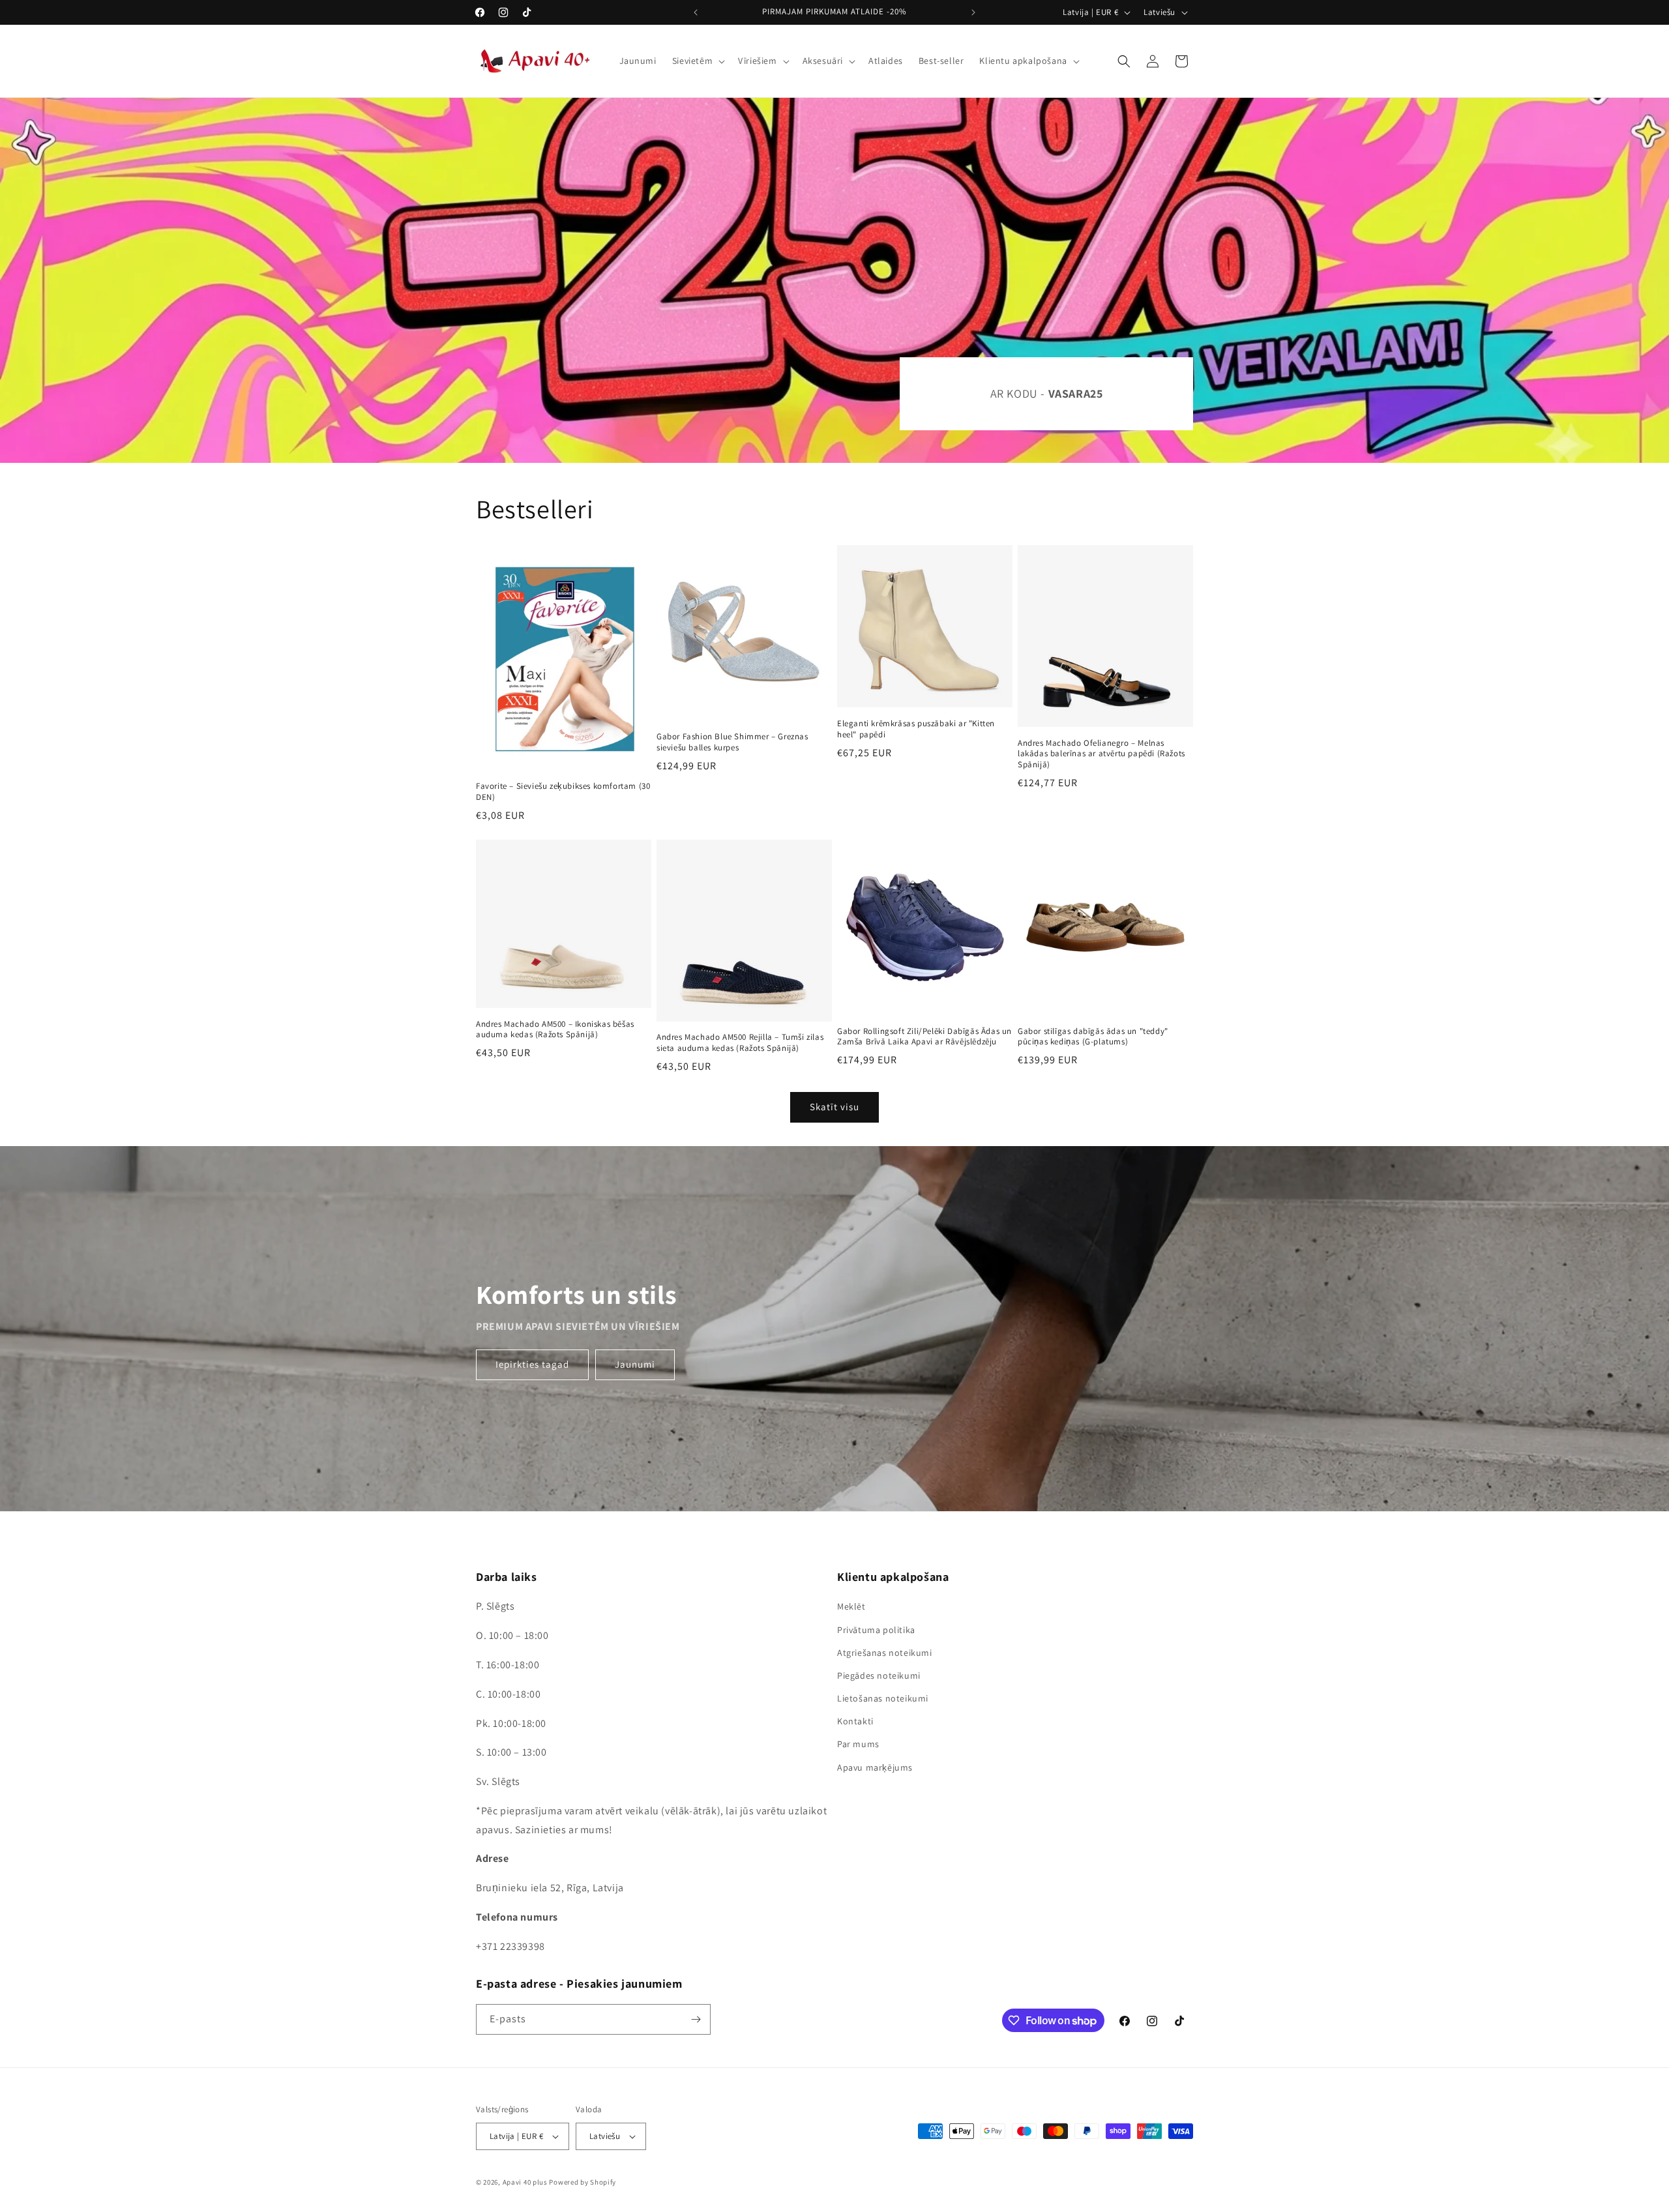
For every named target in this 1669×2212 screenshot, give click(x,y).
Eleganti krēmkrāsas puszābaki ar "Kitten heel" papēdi (916, 729)
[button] (697, 61)
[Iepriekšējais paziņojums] (696, 12)
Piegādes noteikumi (879, 1675)
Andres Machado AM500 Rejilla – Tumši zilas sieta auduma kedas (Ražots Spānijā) (740, 1043)
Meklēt (851, 1606)
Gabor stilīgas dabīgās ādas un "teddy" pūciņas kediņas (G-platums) (1093, 1037)
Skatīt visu (834, 1107)
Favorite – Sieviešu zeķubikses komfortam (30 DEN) (563, 792)
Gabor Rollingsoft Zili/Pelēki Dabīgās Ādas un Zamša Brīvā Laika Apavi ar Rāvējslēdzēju (924, 1037)
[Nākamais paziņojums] (973, 12)
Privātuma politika (876, 1630)
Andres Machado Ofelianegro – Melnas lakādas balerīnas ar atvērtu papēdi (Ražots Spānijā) (1101, 754)
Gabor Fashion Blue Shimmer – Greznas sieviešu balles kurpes (732, 742)
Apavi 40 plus (525, 2182)
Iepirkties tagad (532, 1364)
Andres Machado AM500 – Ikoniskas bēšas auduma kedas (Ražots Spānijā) (555, 1030)
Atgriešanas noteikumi (885, 1653)
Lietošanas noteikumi (883, 1698)
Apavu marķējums (875, 1767)
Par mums (858, 1744)
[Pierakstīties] (696, 2019)
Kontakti (855, 1721)
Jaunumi (635, 1364)
